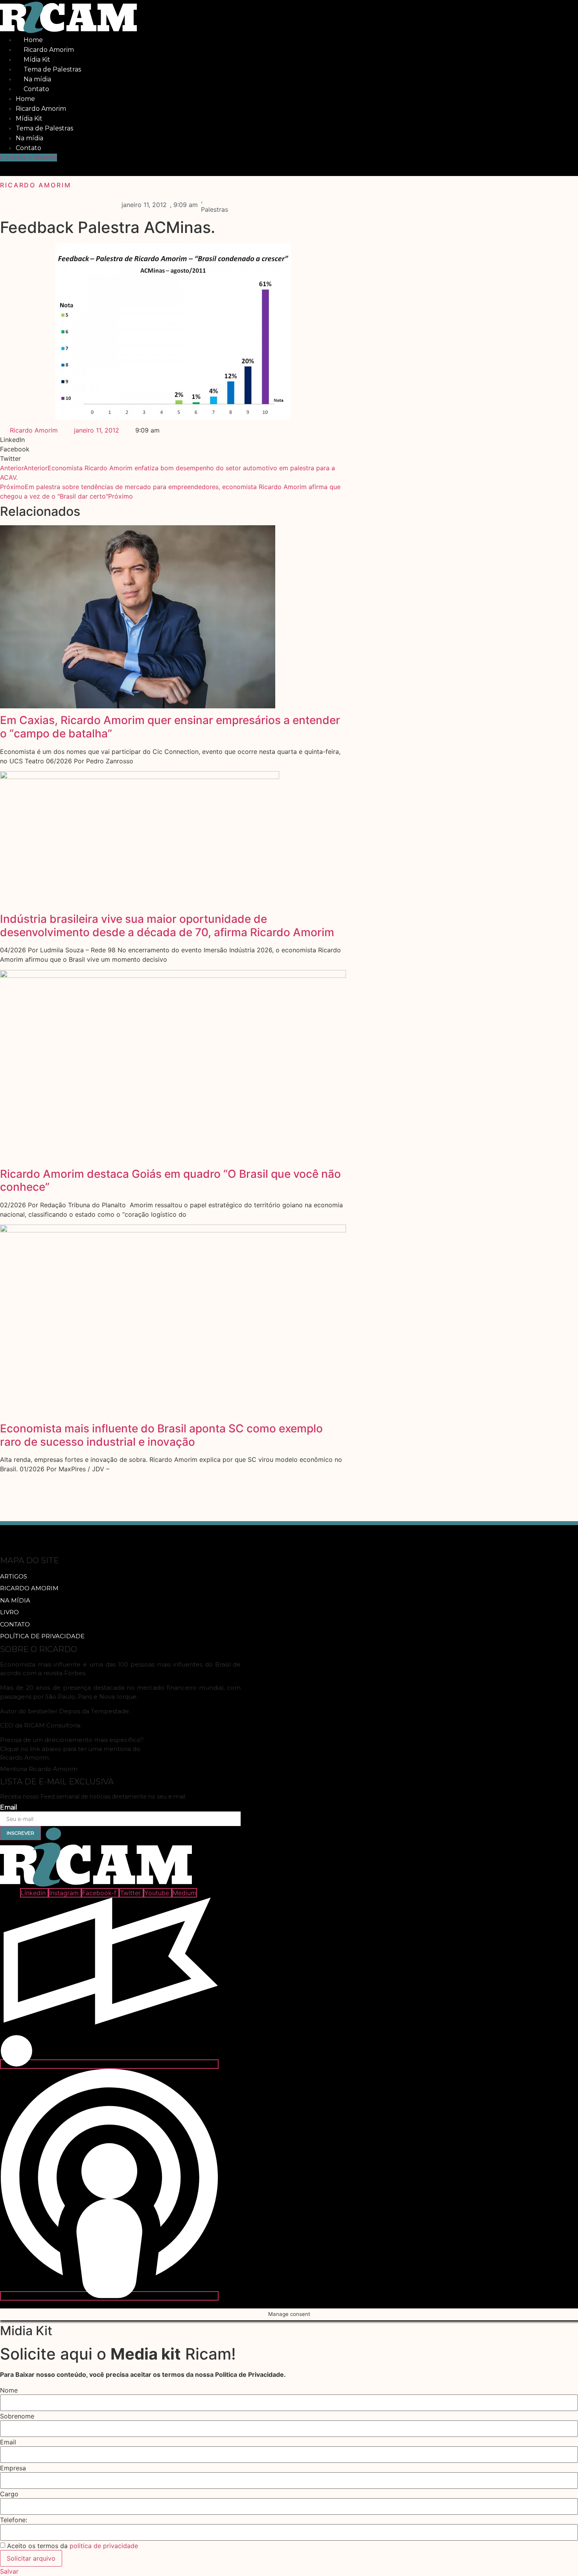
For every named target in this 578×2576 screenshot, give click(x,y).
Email (9, 1808)
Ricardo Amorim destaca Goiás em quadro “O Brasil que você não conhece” (170, 1181)
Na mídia (37, 79)
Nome (9, 2390)
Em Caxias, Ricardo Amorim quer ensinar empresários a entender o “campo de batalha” (170, 727)
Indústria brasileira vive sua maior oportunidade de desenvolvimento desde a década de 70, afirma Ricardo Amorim (167, 926)
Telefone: (14, 2520)
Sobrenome (17, 2416)
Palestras (214, 209)
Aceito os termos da (73, 2546)
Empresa (13, 2468)
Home (33, 40)
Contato (36, 89)
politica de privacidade (104, 2546)
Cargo (9, 2494)
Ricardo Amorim (49, 50)
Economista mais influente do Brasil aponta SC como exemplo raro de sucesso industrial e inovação (161, 1435)
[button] (21, 169)
